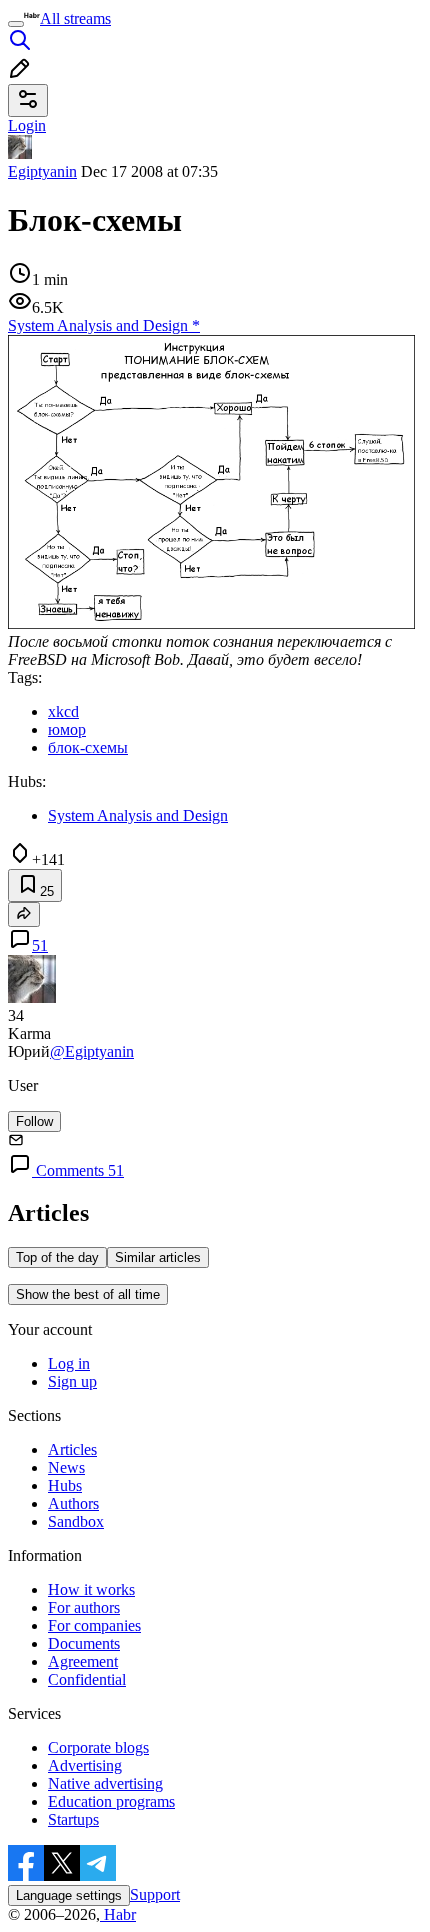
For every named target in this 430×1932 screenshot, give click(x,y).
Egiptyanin (42, 171)
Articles (72, 1449)
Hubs (65, 1485)
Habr (118, 1914)
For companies (94, 1625)
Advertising (85, 1765)
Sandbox (76, 1521)
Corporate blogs (98, 1747)
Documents (84, 1643)
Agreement (83, 1661)
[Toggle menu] (16, 24)
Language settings (69, 1895)
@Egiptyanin (92, 1051)
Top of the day (57, 1257)
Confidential (87, 1679)
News (66, 1467)
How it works (91, 1589)
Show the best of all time (88, 1294)
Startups (73, 1819)
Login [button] (27, 125)
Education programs (111, 1801)
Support (155, 1894)
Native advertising (105, 1783)
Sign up (72, 1381)
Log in (69, 1363)
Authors (73, 1503)
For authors (84, 1607)
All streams (75, 18)
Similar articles (158, 1257)
